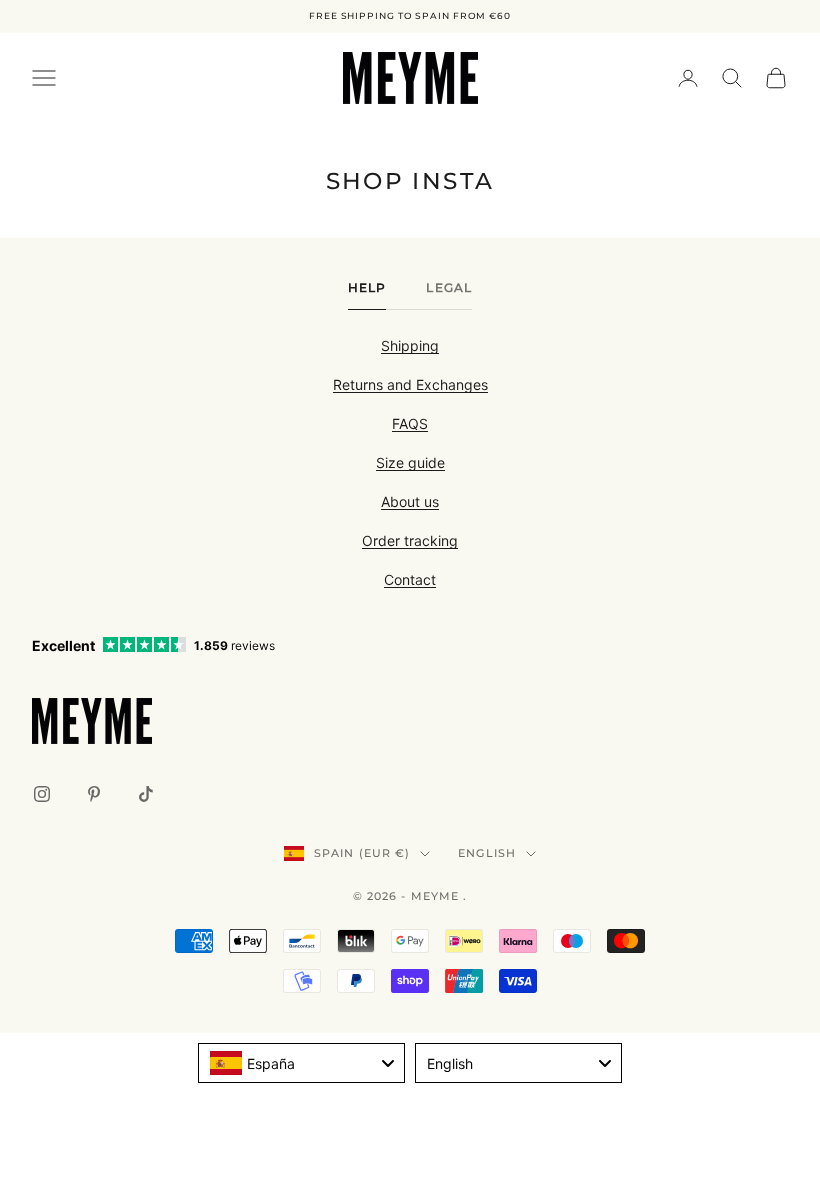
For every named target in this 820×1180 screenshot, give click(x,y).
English (487, 853)
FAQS (410, 423)
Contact (410, 579)
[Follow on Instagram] (42, 794)
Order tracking (410, 540)
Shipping (410, 345)
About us (410, 501)
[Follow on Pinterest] (94, 794)
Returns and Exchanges (410, 384)
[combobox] (301, 1063)
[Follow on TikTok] (146, 794)
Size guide (410, 462)
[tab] (367, 293)
